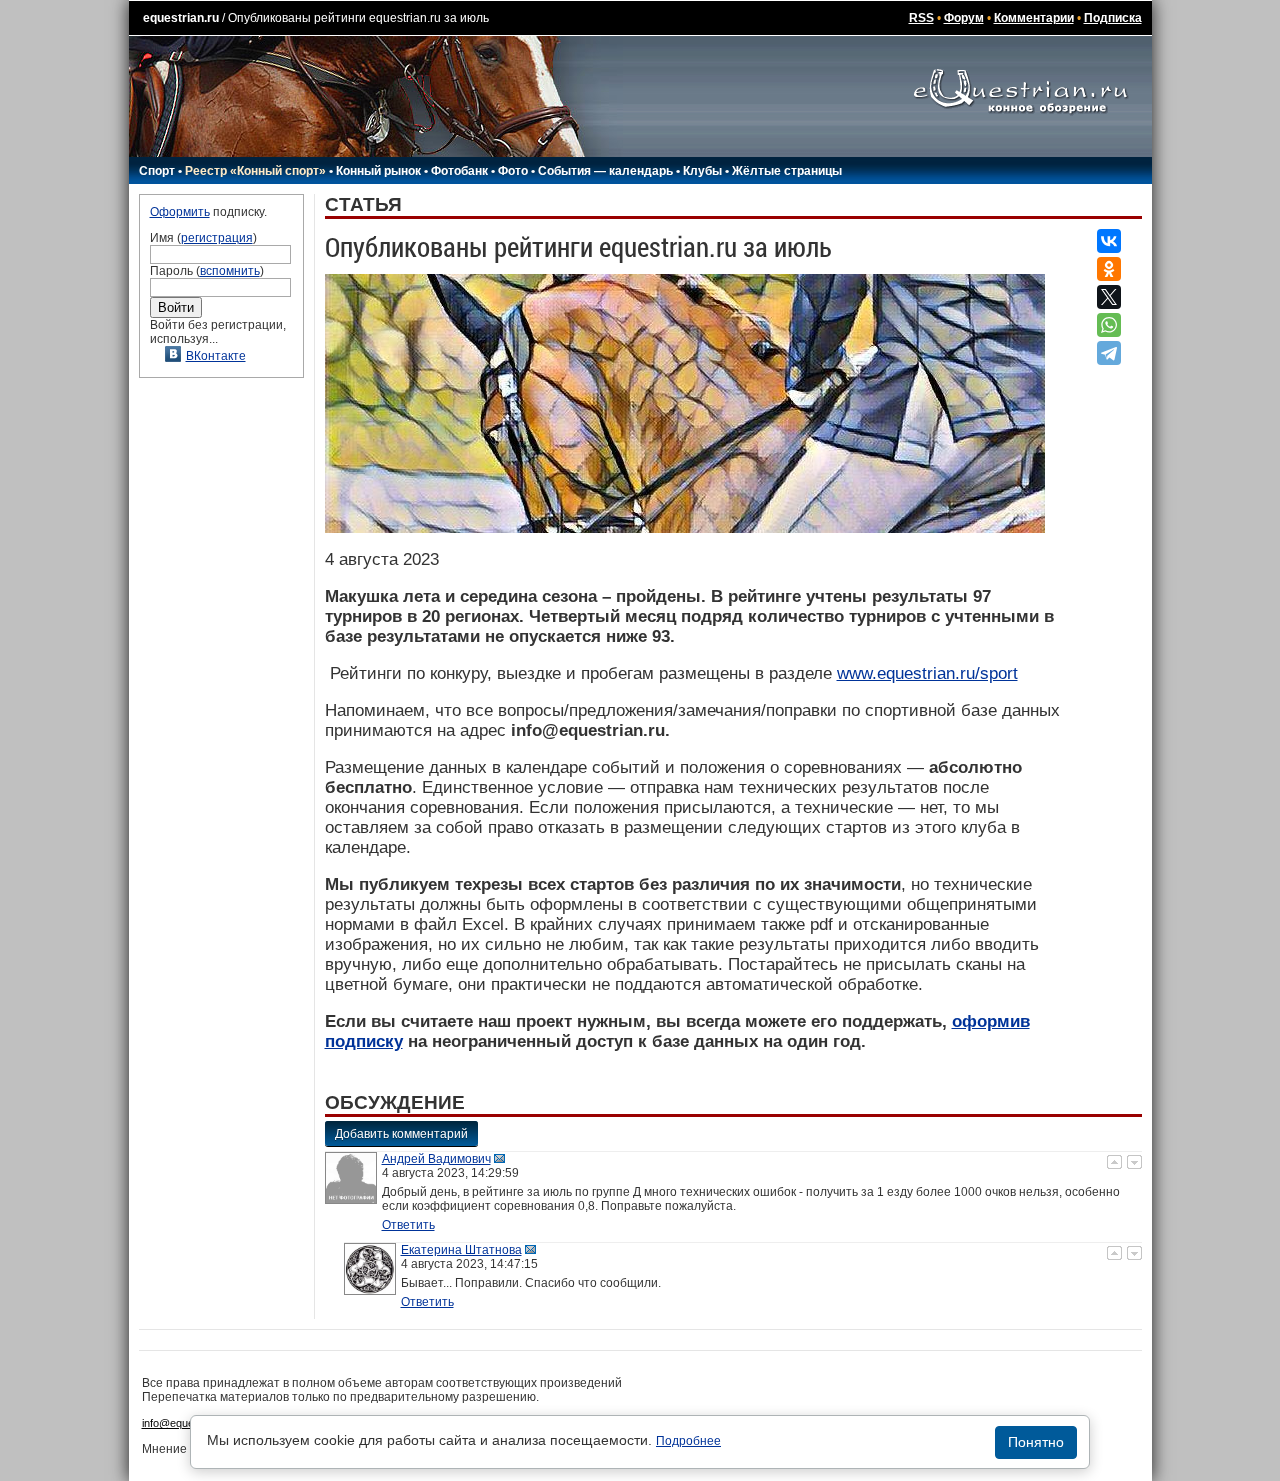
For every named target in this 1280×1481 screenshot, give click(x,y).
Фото (513, 171)
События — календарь (605, 171)
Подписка (1113, 18)
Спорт (157, 171)
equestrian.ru (181, 18)
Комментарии (1034, 18)
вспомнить (230, 271)
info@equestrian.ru (188, 1423)
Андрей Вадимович (436, 1159)
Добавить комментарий (401, 1134)
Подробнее (688, 1441)
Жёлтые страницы (787, 171)
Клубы (702, 171)
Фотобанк (459, 171)
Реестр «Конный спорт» (255, 171)
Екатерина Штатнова (461, 1250)
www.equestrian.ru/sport (927, 673)
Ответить (408, 1225)
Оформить (180, 212)
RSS (921, 18)
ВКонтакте (216, 356)
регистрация (217, 238)
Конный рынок (378, 171)
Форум (964, 18)
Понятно (1036, 1442)
